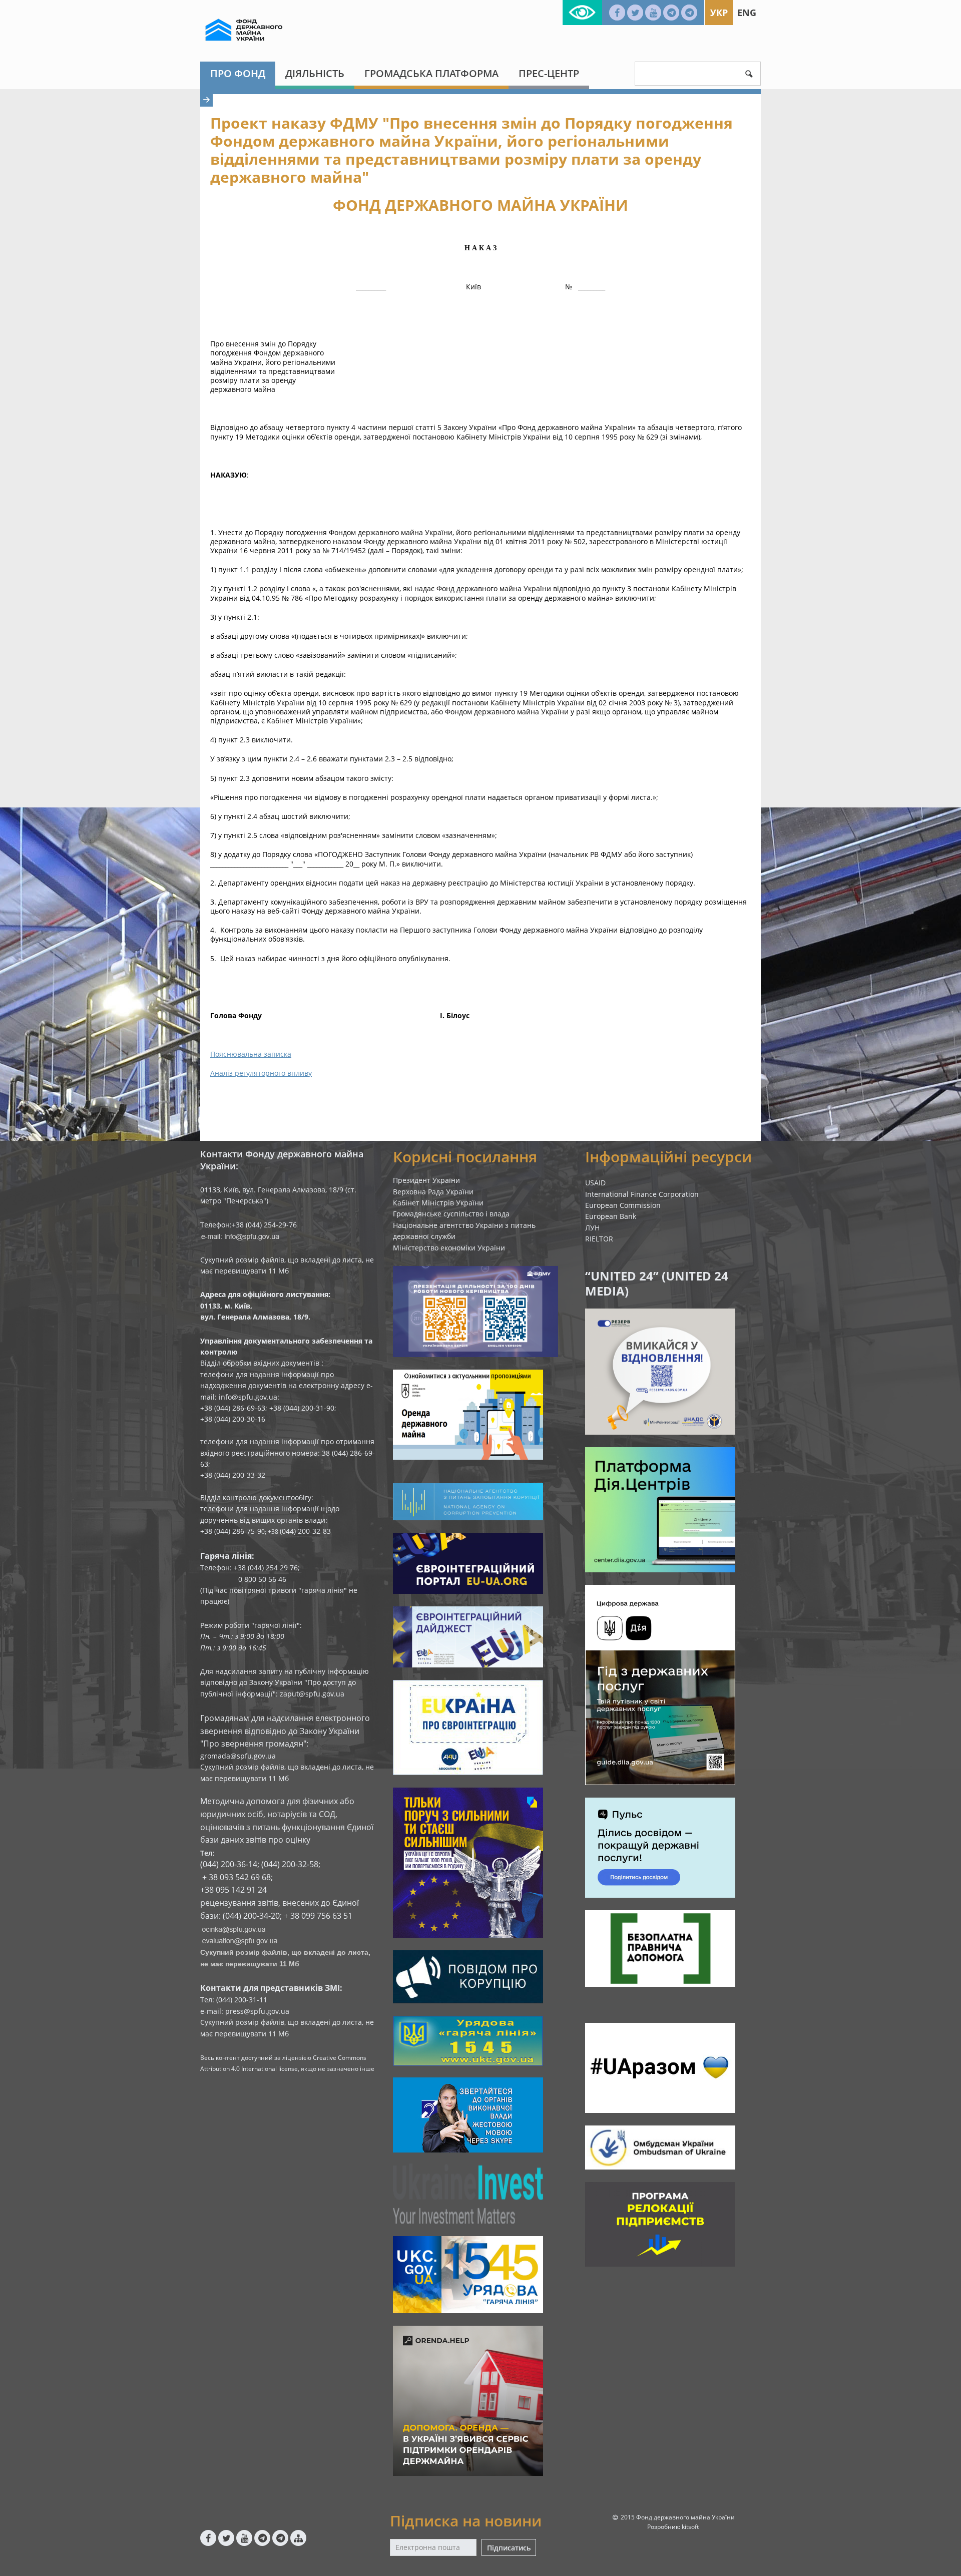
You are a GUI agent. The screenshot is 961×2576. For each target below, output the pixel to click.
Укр (719, 13)
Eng (747, 13)
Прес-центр (549, 73)
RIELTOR (599, 1239)
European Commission (623, 1205)
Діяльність (315, 73)
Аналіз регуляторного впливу (261, 1073)
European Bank (611, 1216)
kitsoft (690, 2527)
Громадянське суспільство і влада (451, 1214)
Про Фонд (238, 73)
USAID (595, 1183)
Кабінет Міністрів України (438, 1203)
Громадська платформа (431, 73)
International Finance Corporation (642, 1194)
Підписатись (509, 2548)
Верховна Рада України (433, 1192)
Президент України (426, 1180)
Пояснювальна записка (251, 1054)
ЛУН (592, 1228)
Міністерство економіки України (449, 1248)
